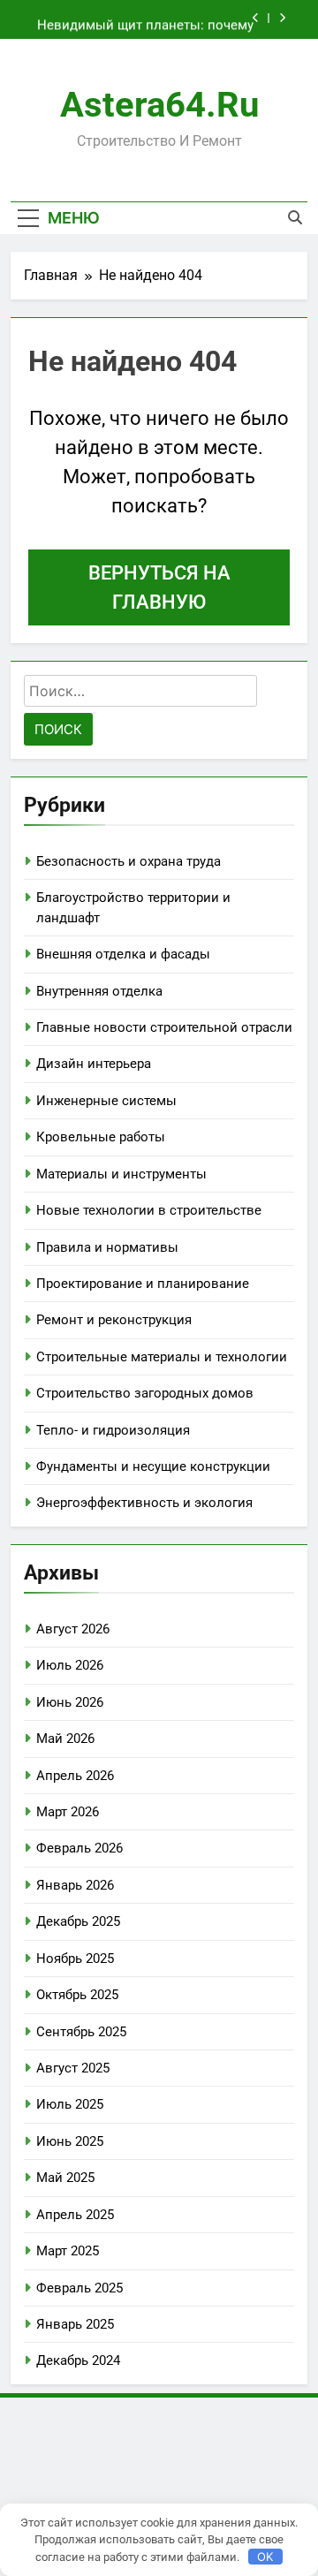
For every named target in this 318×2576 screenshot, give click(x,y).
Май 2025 (65, 2178)
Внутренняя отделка (99, 991)
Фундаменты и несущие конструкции (153, 1466)
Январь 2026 (75, 1885)
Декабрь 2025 (78, 1921)
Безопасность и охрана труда (129, 861)
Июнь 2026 (70, 1702)
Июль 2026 (70, 1665)
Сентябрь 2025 (81, 2032)
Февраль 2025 (79, 2288)
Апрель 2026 (75, 1776)
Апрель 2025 (75, 2215)
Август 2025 (73, 2068)
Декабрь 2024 (78, 2360)
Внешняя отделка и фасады (123, 954)
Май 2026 (65, 1739)
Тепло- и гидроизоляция (113, 1430)
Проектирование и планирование (143, 1284)
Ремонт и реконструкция (114, 1320)
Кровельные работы (101, 1137)
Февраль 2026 (79, 1848)
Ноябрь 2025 (75, 1959)
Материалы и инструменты (121, 1174)
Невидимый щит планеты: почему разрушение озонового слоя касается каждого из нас (145, 19)
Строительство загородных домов (145, 1393)
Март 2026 (68, 1812)
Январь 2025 (75, 2324)
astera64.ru (159, 105)
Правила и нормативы (107, 1247)
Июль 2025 (70, 2104)
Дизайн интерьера (94, 1064)
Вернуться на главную (159, 587)
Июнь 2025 (70, 2141)
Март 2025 (68, 2251)
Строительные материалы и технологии (162, 1357)
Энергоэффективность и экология (144, 1503)
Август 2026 (73, 1629)
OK (265, 2557)
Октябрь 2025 (77, 1995)
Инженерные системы (106, 1101)
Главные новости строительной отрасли (164, 1027)
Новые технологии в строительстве (149, 1210)
